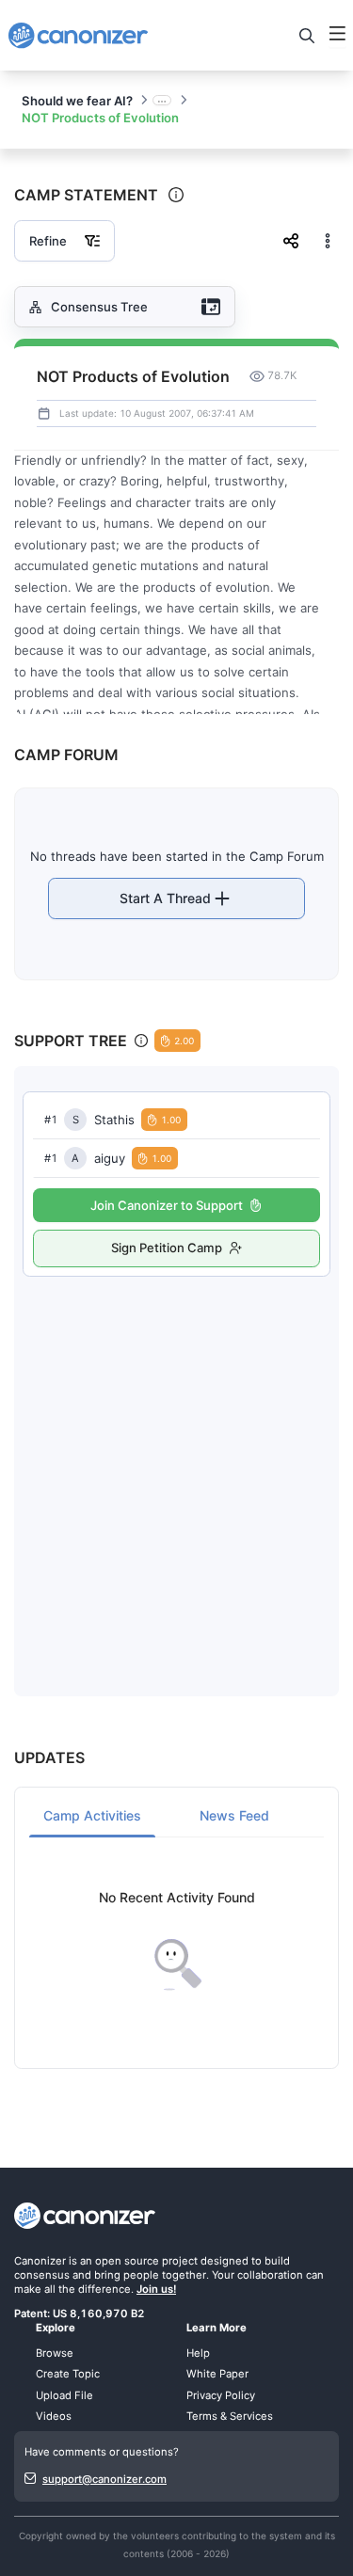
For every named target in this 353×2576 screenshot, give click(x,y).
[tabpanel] (176, 1940)
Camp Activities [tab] (92, 1815)
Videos (54, 2416)
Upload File (64, 2395)
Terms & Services (230, 2416)
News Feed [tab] (234, 1815)
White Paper (217, 2374)
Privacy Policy (221, 2395)
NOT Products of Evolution (100, 118)
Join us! (156, 2289)
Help (198, 2353)
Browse (55, 2353)
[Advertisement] (176, 1467)
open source (127, 2261)
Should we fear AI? (77, 101)
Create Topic (68, 2374)
